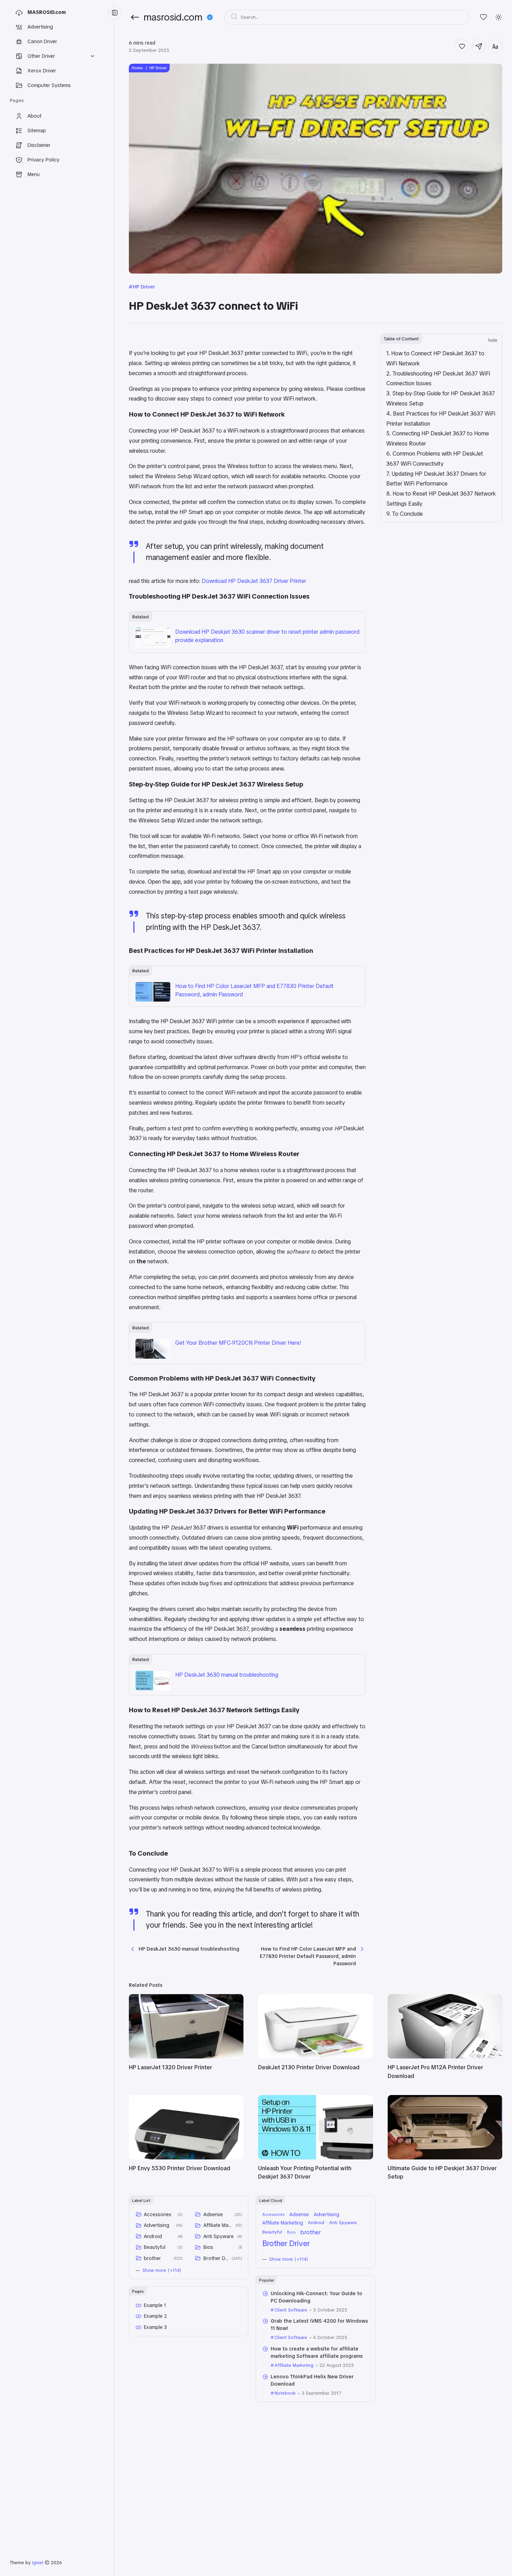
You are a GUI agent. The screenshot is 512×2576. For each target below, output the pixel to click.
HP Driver (144, 287)
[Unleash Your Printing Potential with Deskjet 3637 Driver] (315, 2158)
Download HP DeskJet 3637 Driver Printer (254, 581)
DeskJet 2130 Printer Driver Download (309, 2067)
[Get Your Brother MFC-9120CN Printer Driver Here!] (153, 1357)
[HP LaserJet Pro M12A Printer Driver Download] (445, 2057)
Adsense (213, 2214)
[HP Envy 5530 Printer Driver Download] (186, 2158)
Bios (208, 2247)
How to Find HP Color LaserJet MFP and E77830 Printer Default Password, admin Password (254, 990)
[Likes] (484, 17)
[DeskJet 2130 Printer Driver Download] (315, 2057)
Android (153, 2236)
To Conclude (408, 514)
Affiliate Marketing (218, 2225)
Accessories (158, 2214)
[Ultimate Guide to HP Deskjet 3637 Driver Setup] (445, 2158)
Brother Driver (216, 2258)
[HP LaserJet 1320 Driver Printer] (186, 2057)
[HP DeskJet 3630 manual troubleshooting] (153, 1688)
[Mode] (499, 17)
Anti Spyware (219, 2236)
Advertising (157, 2225)
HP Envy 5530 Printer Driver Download (180, 2168)
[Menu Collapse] (115, 13)
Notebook (285, 2393)
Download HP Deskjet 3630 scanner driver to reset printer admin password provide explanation (267, 636)
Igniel (38, 2563)
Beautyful (155, 2247)
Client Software (291, 2310)
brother (152, 2258)
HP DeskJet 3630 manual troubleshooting (227, 1675)
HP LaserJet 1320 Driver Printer (170, 2067)
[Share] (479, 46)
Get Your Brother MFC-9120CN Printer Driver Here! (238, 1343)
